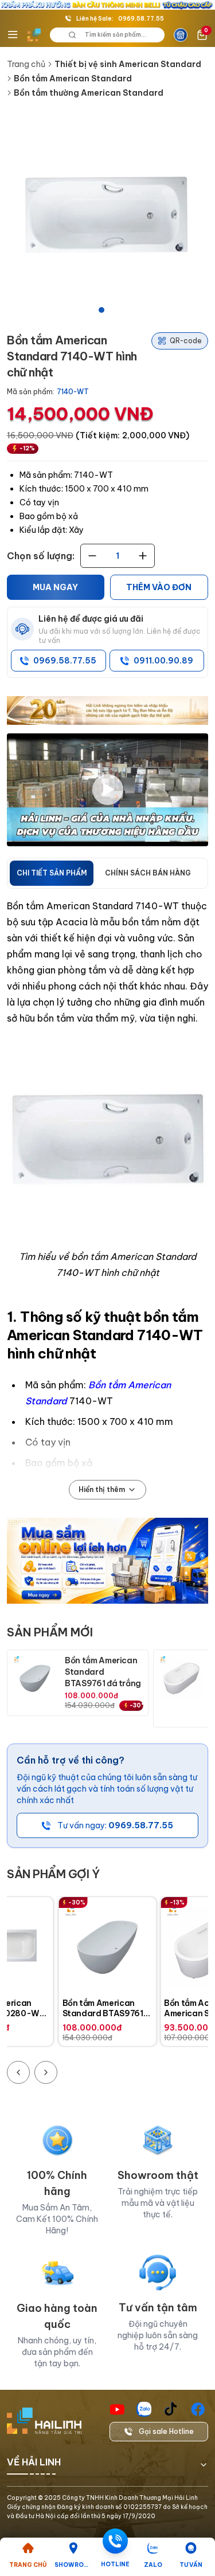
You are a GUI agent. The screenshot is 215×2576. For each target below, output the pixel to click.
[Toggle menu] (13, 35)
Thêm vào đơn (159, 587)
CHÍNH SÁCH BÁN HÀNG (148, 873)
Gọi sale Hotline (166, 2431)
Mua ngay (55, 587)
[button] (107, 216)
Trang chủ (26, 64)
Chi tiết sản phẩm (52, 873)
